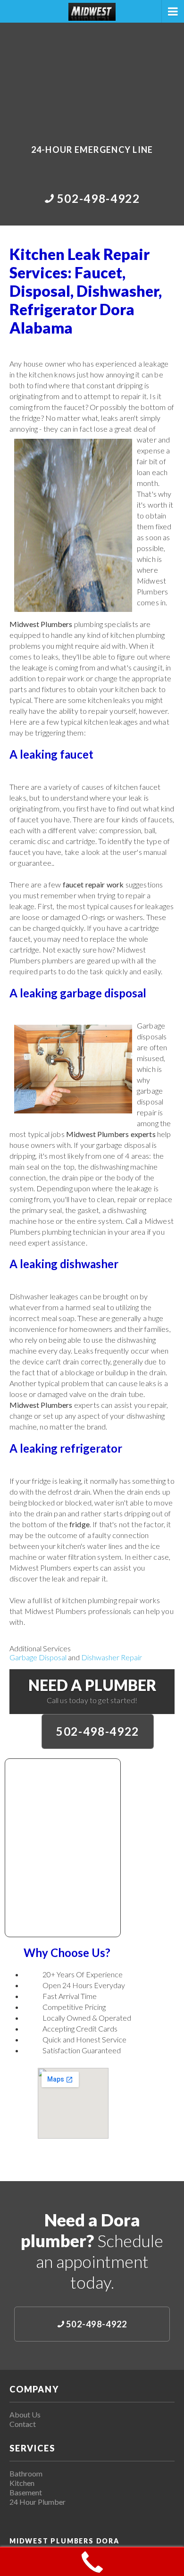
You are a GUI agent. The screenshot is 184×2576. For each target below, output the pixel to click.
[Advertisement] (92, 77)
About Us (25, 2414)
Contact (23, 2424)
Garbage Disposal (38, 1657)
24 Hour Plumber (38, 2502)
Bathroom (26, 2473)
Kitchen (22, 2483)
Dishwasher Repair (112, 1657)
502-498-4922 (98, 1731)
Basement (26, 2492)
